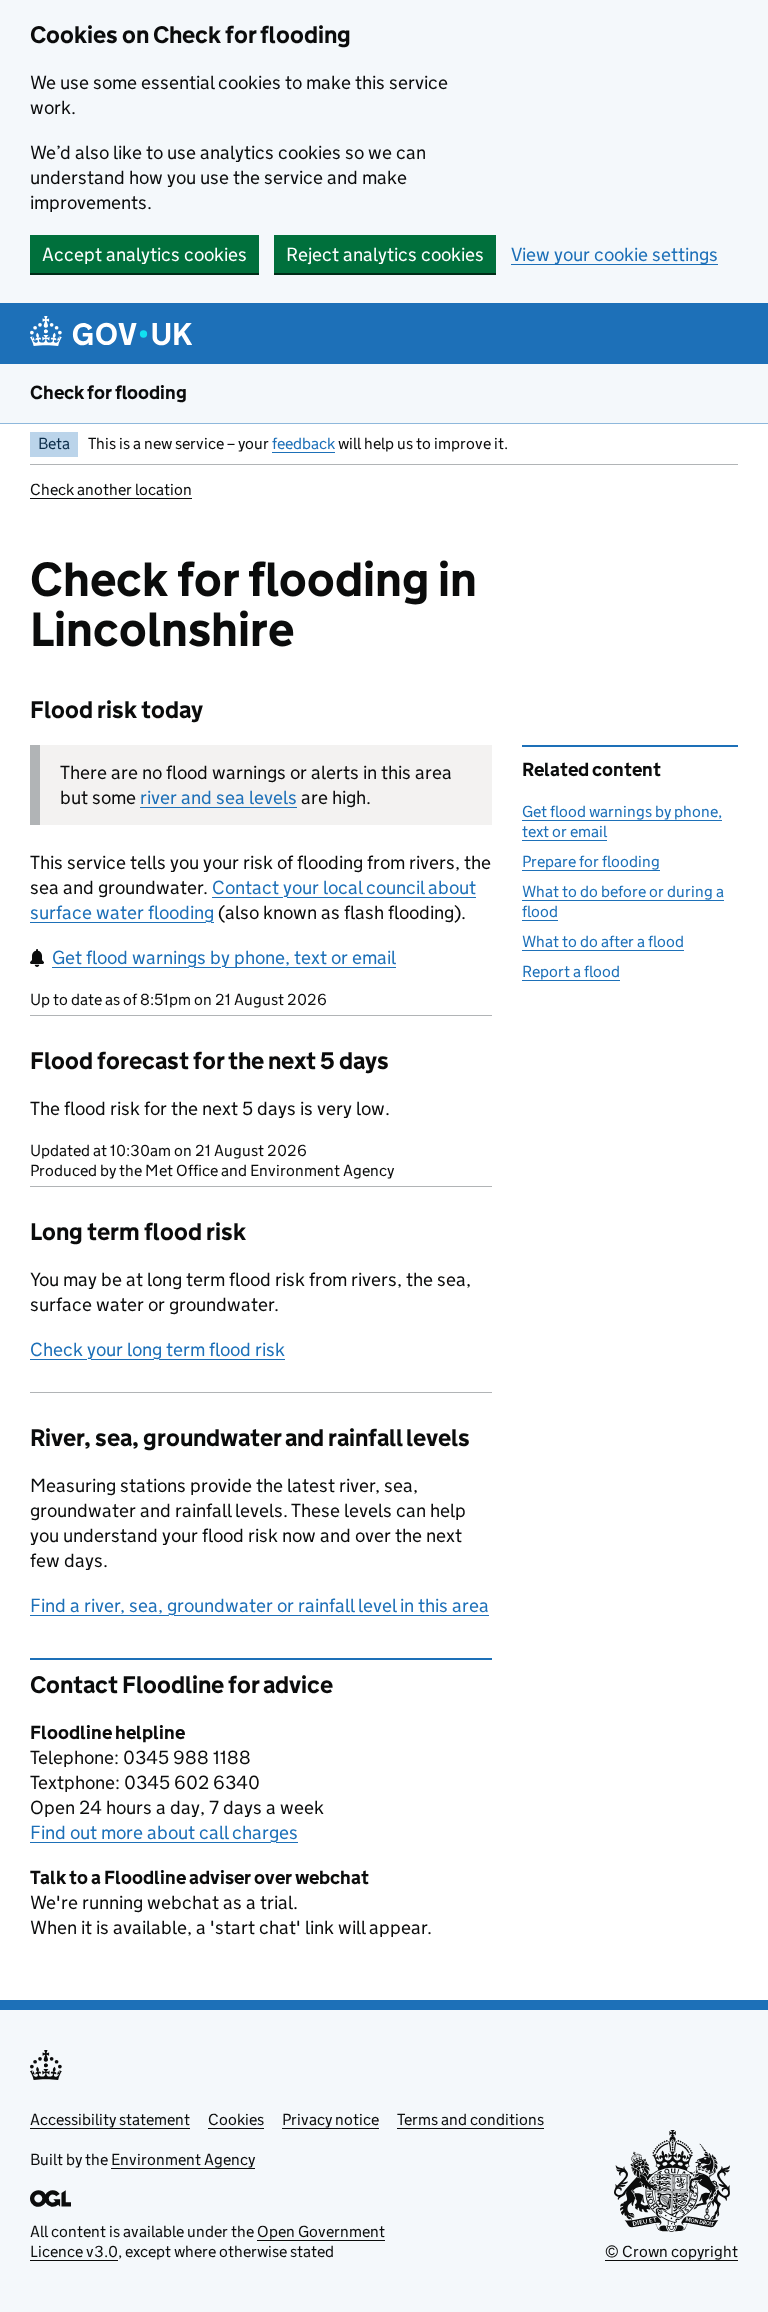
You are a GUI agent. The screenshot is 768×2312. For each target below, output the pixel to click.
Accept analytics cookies (144, 254)
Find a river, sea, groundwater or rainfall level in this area (259, 1605)
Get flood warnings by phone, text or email (224, 957)
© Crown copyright (671, 2251)
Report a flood (571, 971)
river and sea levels (218, 797)
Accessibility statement (110, 2119)
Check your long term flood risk (157, 1349)
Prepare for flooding (591, 861)
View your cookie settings (614, 254)
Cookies (236, 2119)
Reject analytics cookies (385, 254)
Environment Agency (183, 2159)
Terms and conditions (470, 2119)
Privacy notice (330, 2119)
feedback (303, 443)
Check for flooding (108, 392)
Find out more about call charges (164, 1832)
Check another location (111, 489)
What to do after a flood (603, 941)
